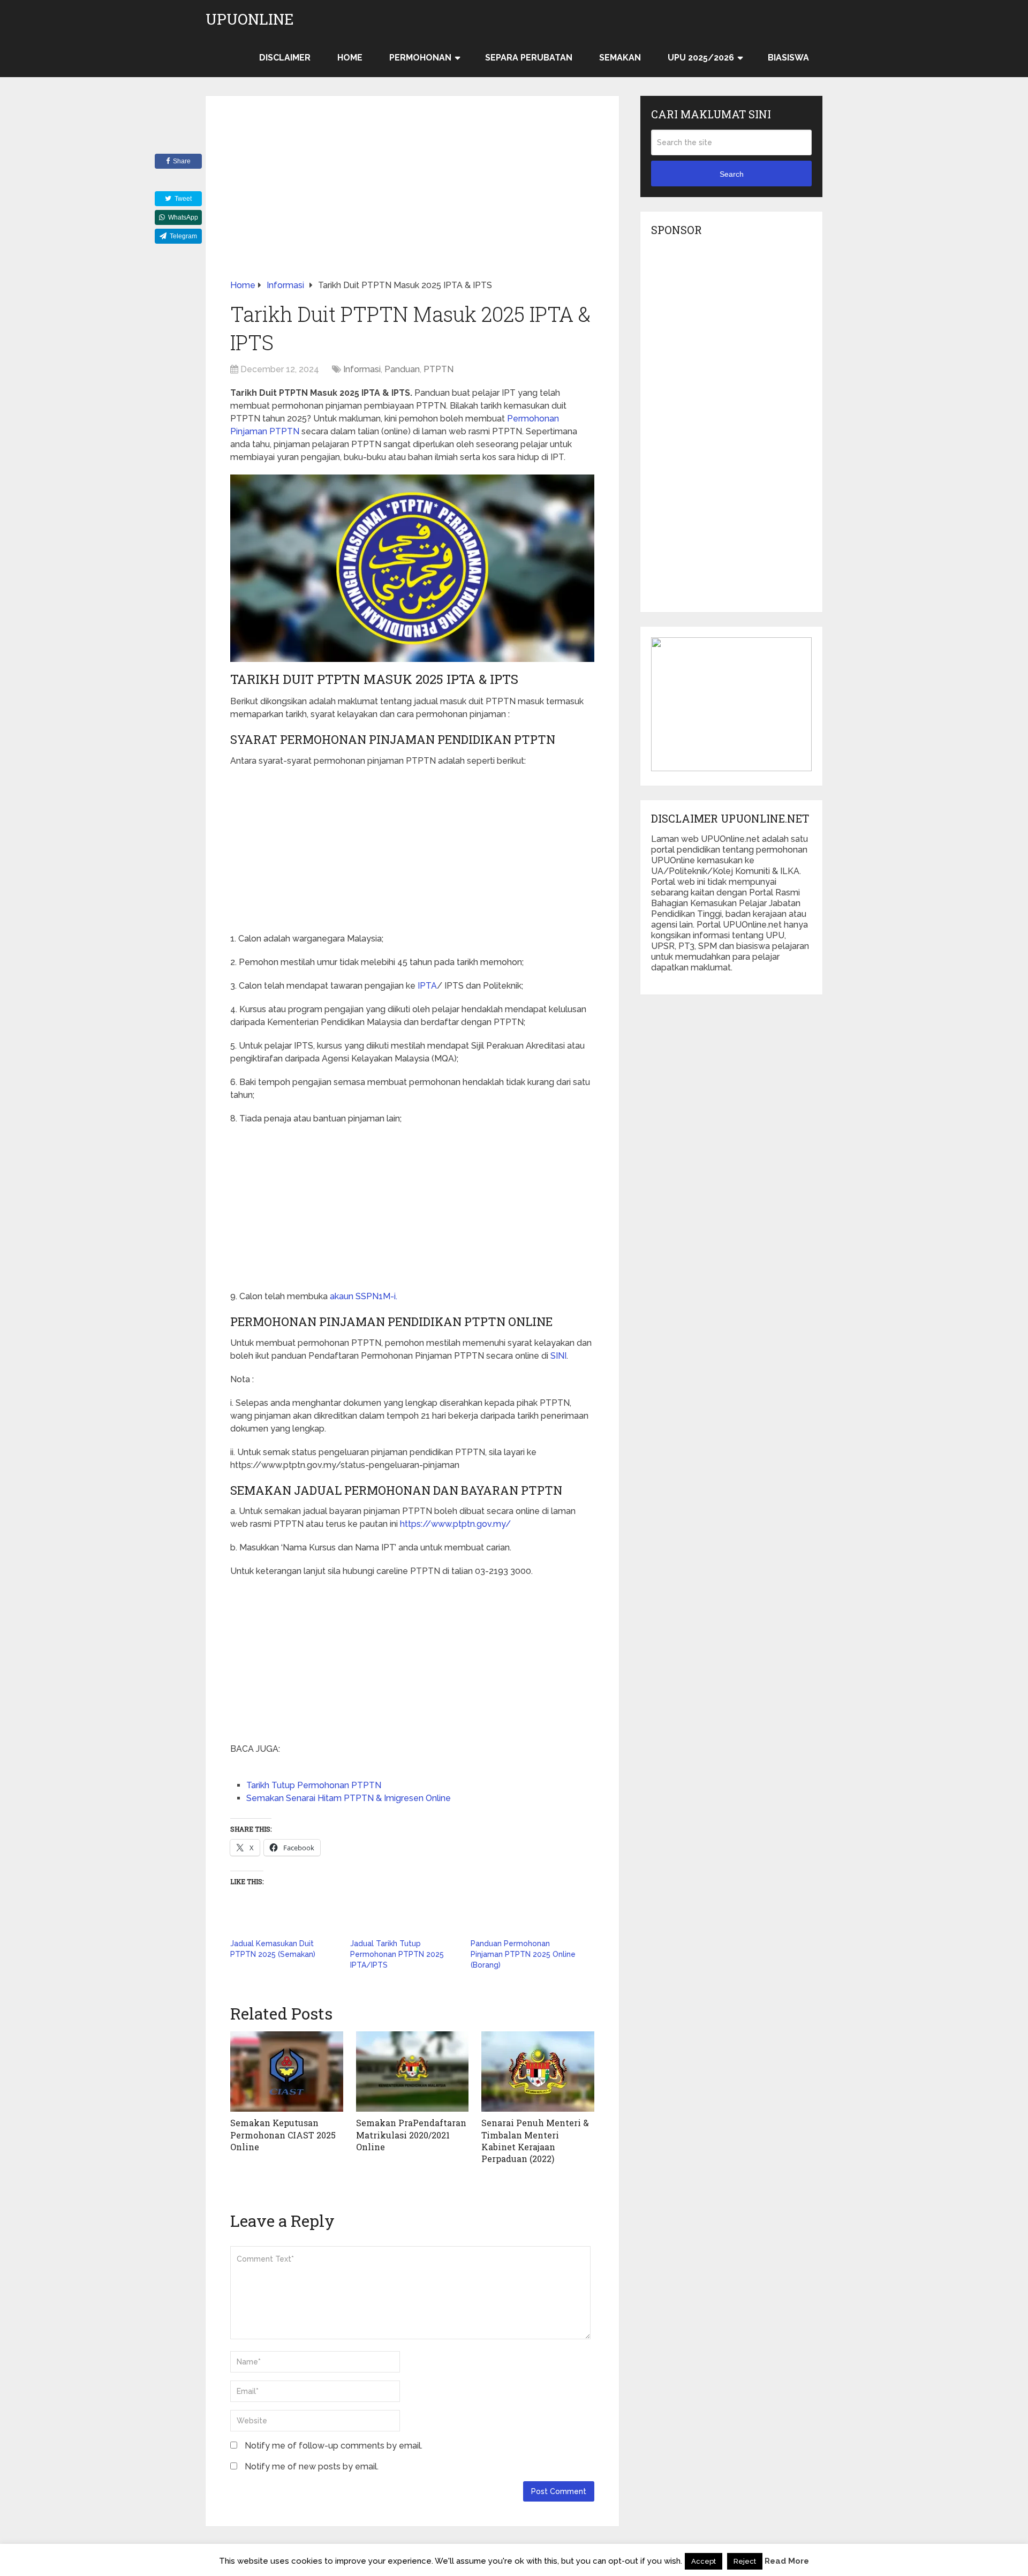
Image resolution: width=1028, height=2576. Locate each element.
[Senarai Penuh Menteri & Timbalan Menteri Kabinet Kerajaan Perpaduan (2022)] (538, 2072)
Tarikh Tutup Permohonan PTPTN (314, 1785)
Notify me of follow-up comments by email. (334, 2446)
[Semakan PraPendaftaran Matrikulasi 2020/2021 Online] (413, 2072)
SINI (558, 1356)
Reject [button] (745, 2561)
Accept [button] (704, 2561)
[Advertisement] (412, 200)
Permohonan (420, 58)
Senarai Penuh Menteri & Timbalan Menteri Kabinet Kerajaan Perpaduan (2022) (535, 2141)
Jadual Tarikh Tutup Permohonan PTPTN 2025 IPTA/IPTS (397, 1954)
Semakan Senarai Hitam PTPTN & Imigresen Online (349, 1798)
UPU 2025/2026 (701, 58)
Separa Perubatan (529, 58)
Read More (787, 2561)
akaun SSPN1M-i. (364, 1296)
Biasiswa (788, 58)
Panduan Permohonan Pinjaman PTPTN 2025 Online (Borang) (523, 1954)
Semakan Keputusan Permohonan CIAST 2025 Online (283, 2135)
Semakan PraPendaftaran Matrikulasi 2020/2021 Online (411, 2135)
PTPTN (439, 369)
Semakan (620, 58)
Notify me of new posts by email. (312, 2466)
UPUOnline (250, 19)
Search (732, 174)
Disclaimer (285, 58)
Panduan (402, 369)
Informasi (362, 369)
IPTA (427, 986)
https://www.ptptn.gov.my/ (455, 1524)
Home (350, 58)
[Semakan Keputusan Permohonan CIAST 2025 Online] (287, 2072)
